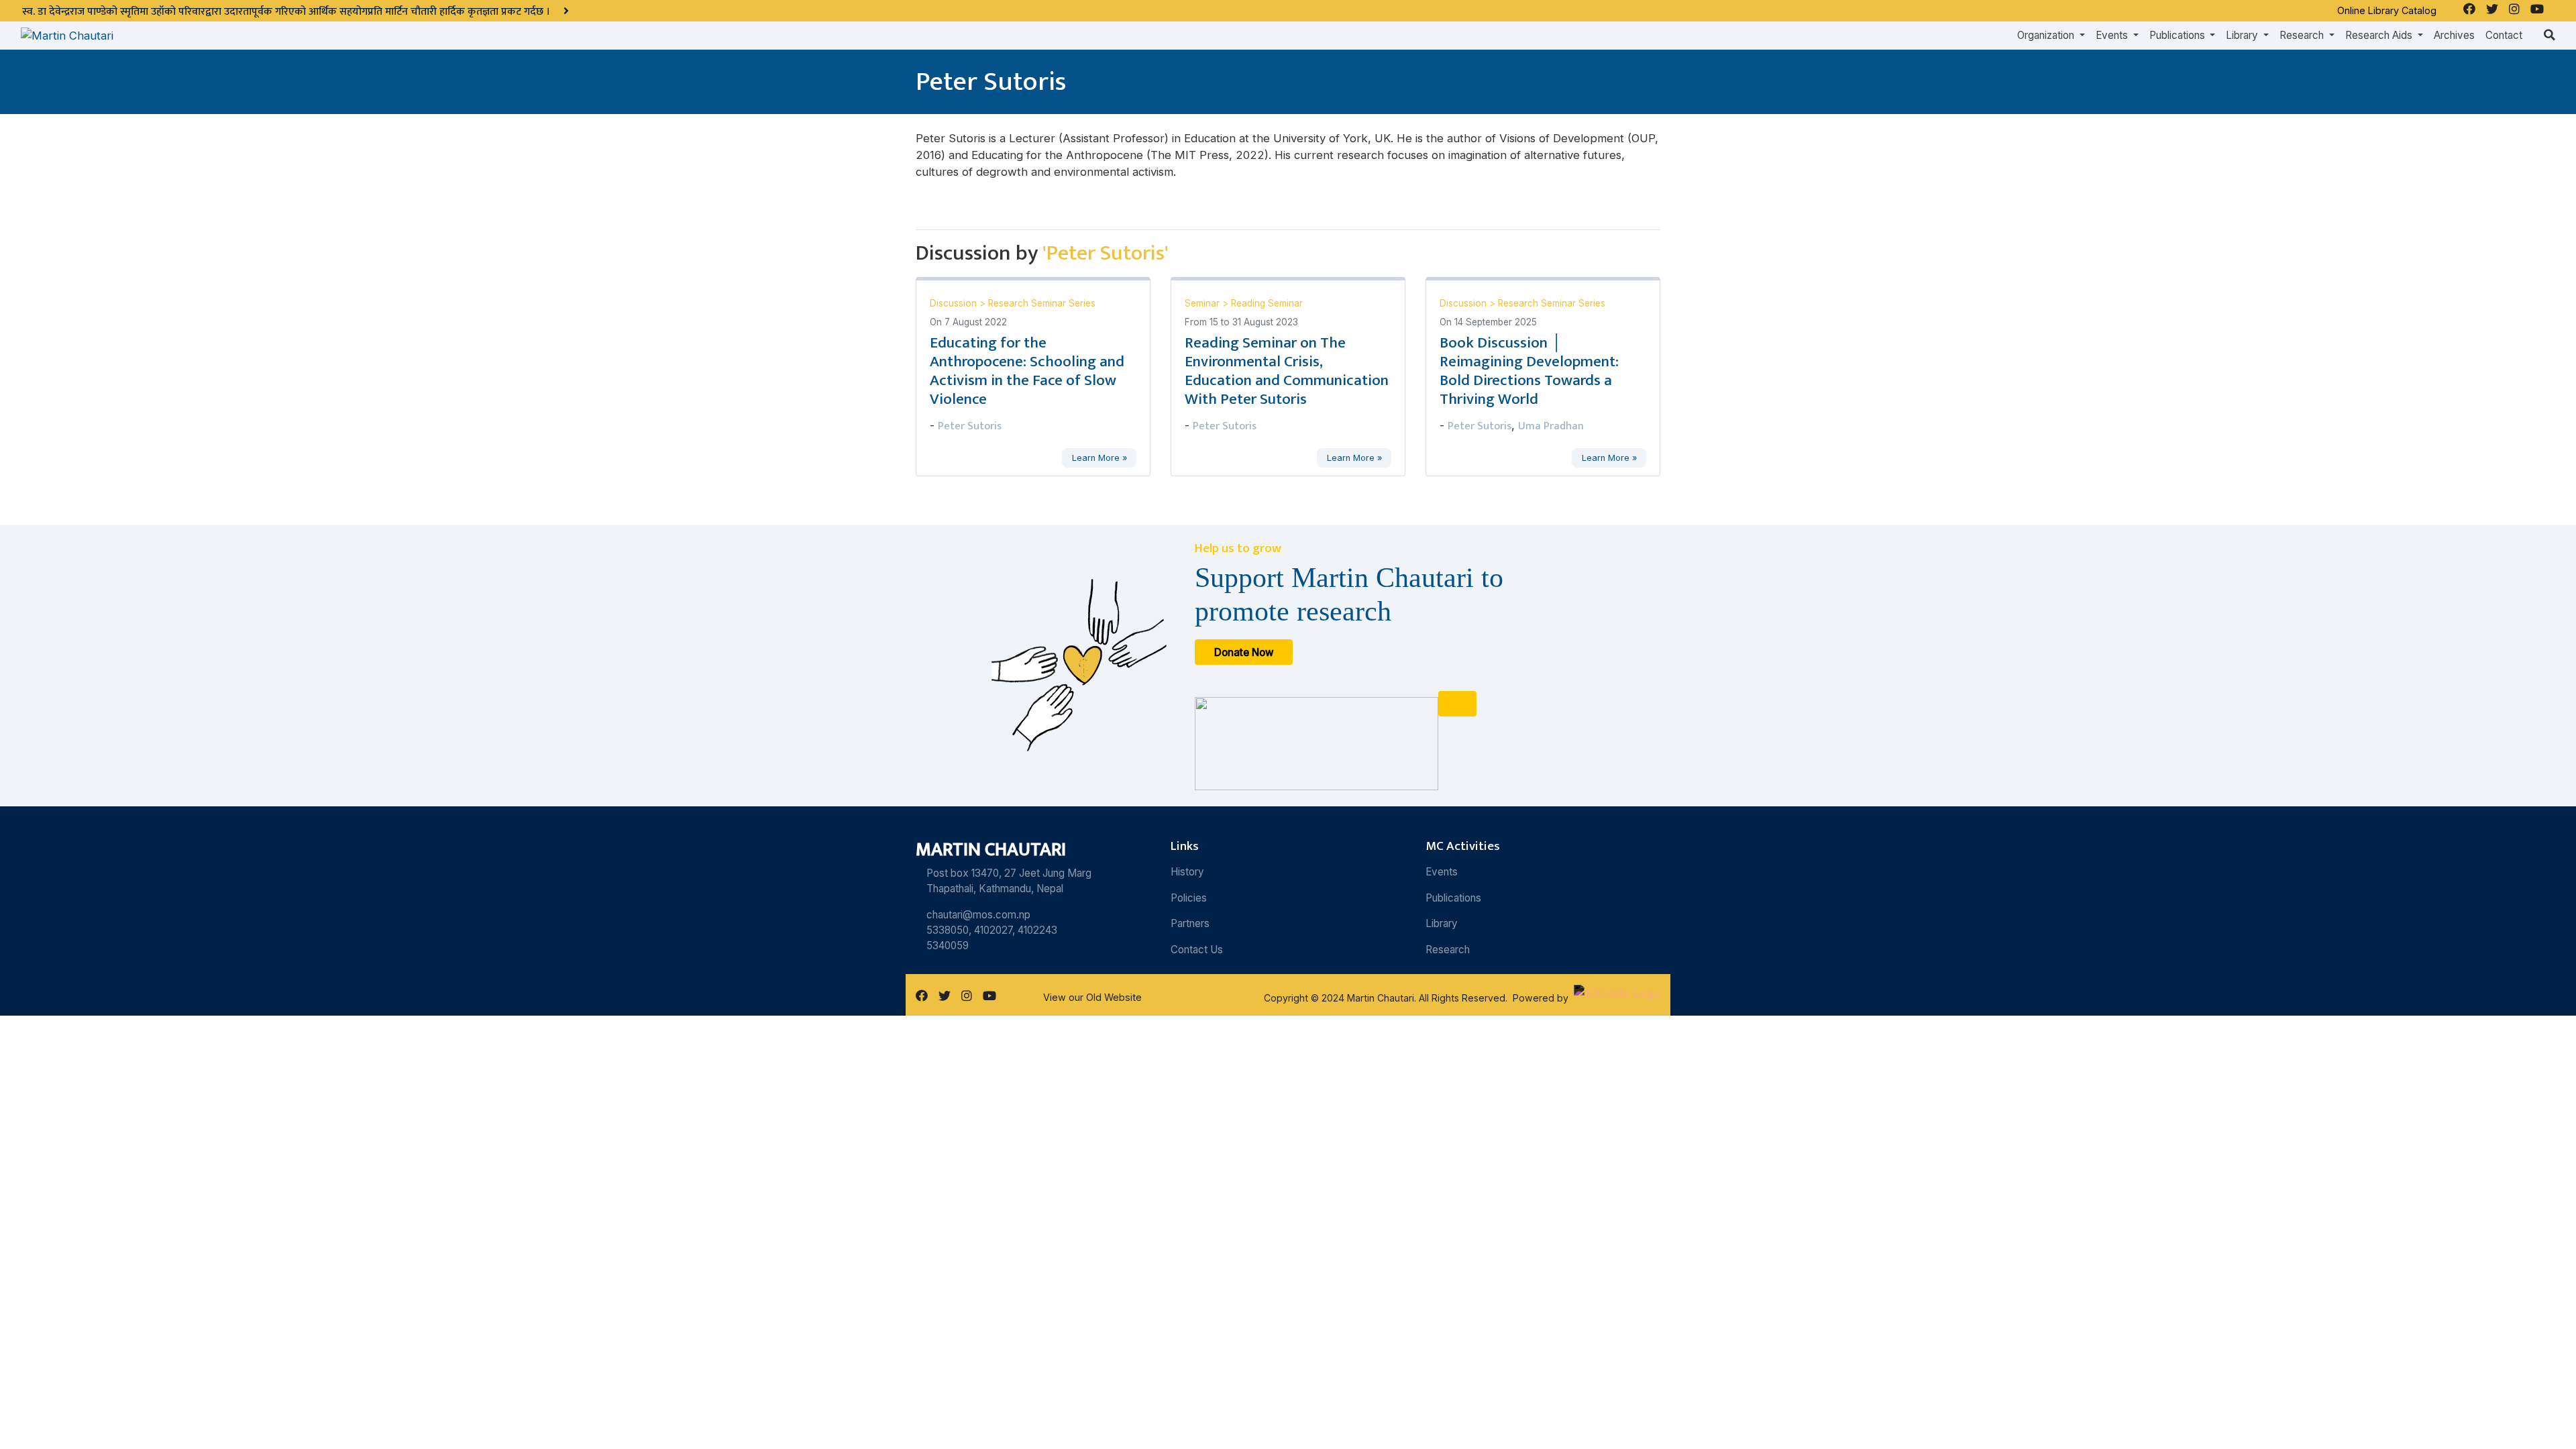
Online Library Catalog (2387, 10)
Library (1442, 923)
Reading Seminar (1267, 303)
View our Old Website (1092, 997)
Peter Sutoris (970, 426)
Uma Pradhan (1551, 426)
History (1187, 872)
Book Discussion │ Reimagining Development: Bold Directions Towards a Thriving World (1529, 371)
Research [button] (2303, 35)
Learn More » (1099, 458)
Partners (1190, 923)
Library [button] (2243, 35)
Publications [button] (2179, 35)
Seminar (1203, 303)
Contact (2504, 35)
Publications (1453, 898)
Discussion (955, 303)
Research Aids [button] (2380, 35)
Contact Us (1197, 950)
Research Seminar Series (1042, 303)
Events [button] (2113, 35)
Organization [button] (2047, 35)
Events (1442, 872)
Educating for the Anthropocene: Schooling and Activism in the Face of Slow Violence (1027, 371)
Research (1448, 950)
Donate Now (1244, 652)
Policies (1189, 898)
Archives (2454, 35)
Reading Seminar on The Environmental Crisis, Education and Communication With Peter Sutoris (1287, 371)
